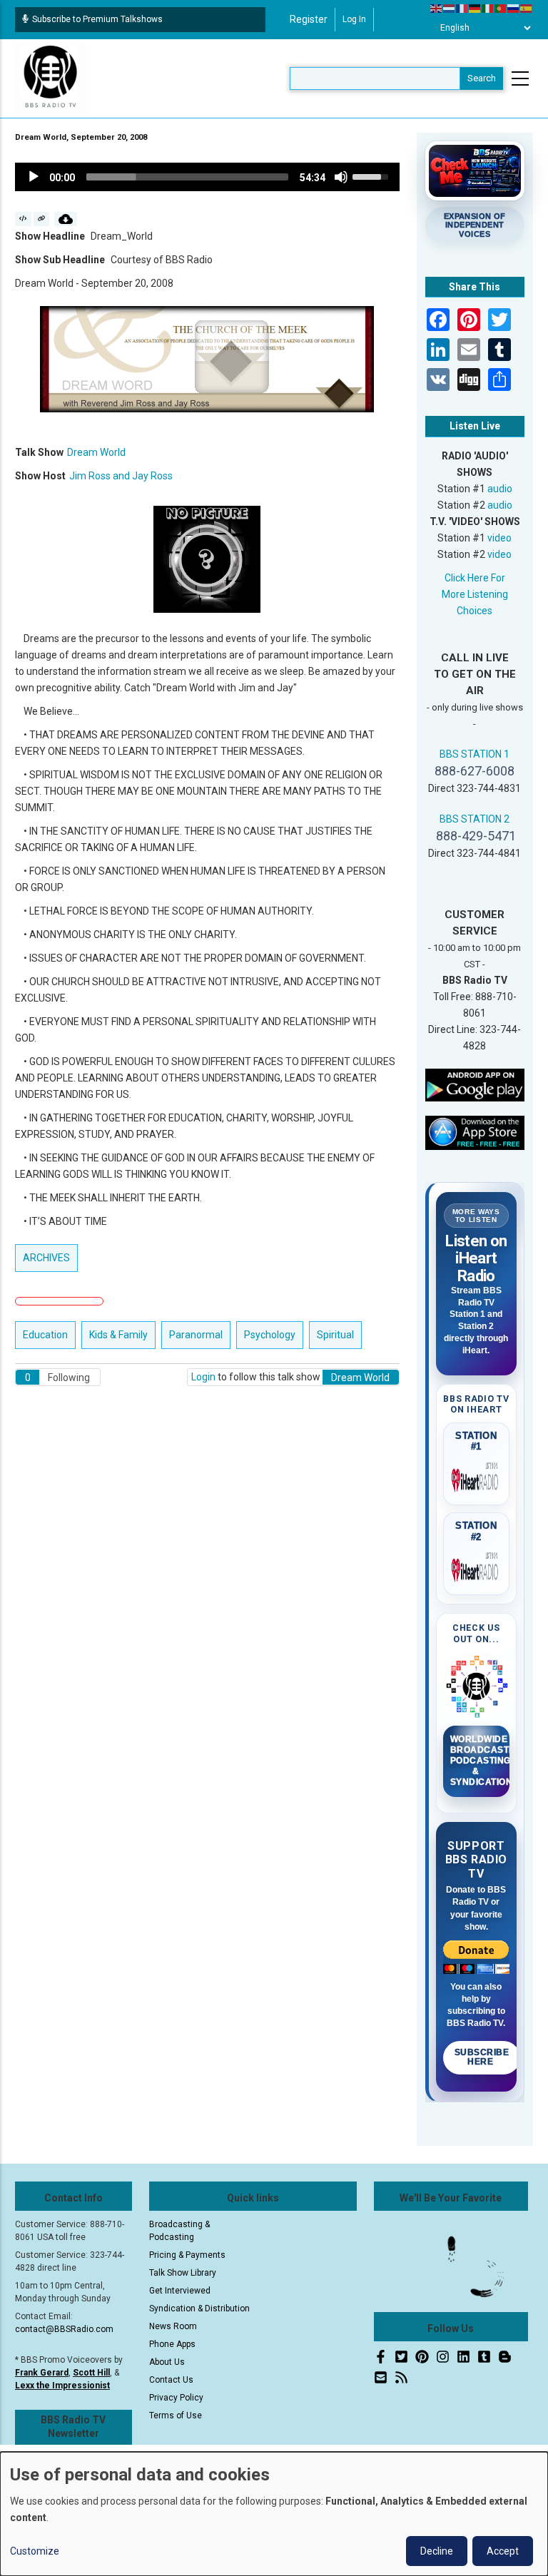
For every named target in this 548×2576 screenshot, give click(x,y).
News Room (173, 2326)
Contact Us (171, 2380)
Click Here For (475, 578)
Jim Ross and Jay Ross (121, 476)
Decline (437, 2551)
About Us (167, 2362)
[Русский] (514, 8)
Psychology (270, 1335)
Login (203, 1377)
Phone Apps (172, 2344)
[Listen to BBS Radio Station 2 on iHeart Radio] (477, 1567)
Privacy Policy (176, 2398)
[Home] (51, 78)
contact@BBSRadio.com (64, 2329)
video (499, 538)
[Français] (462, 8)
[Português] (501, 8)
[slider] (187, 177)
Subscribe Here (482, 2057)
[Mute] (341, 177)
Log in (354, 19)
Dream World (96, 452)
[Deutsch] (475, 8)
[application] (207, 177)
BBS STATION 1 (475, 754)
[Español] (527, 8)
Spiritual (335, 1335)
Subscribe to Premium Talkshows (97, 19)
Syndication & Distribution (199, 2308)
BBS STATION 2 (475, 819)
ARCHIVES (46, 1258)
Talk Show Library (183, 2273)
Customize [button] (35, 2551)
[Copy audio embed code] (23, 219)
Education (45, 1335)
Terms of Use (176, 2415)
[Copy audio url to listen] (42, 219)
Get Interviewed (180, 2291)
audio (500, 489)
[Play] (34, 177)
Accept (503, 2551)
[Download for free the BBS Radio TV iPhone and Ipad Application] (475, 1132)
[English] (437, 8)
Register (309, 19)
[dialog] (274, 2514)
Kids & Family (118, 1335)
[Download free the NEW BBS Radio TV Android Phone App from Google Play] (475, 1084)
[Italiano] (488, 8)
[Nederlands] (450, 8)
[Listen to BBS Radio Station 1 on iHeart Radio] (477, 1477)
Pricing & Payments (187, 2255)
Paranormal (196, 1335)
